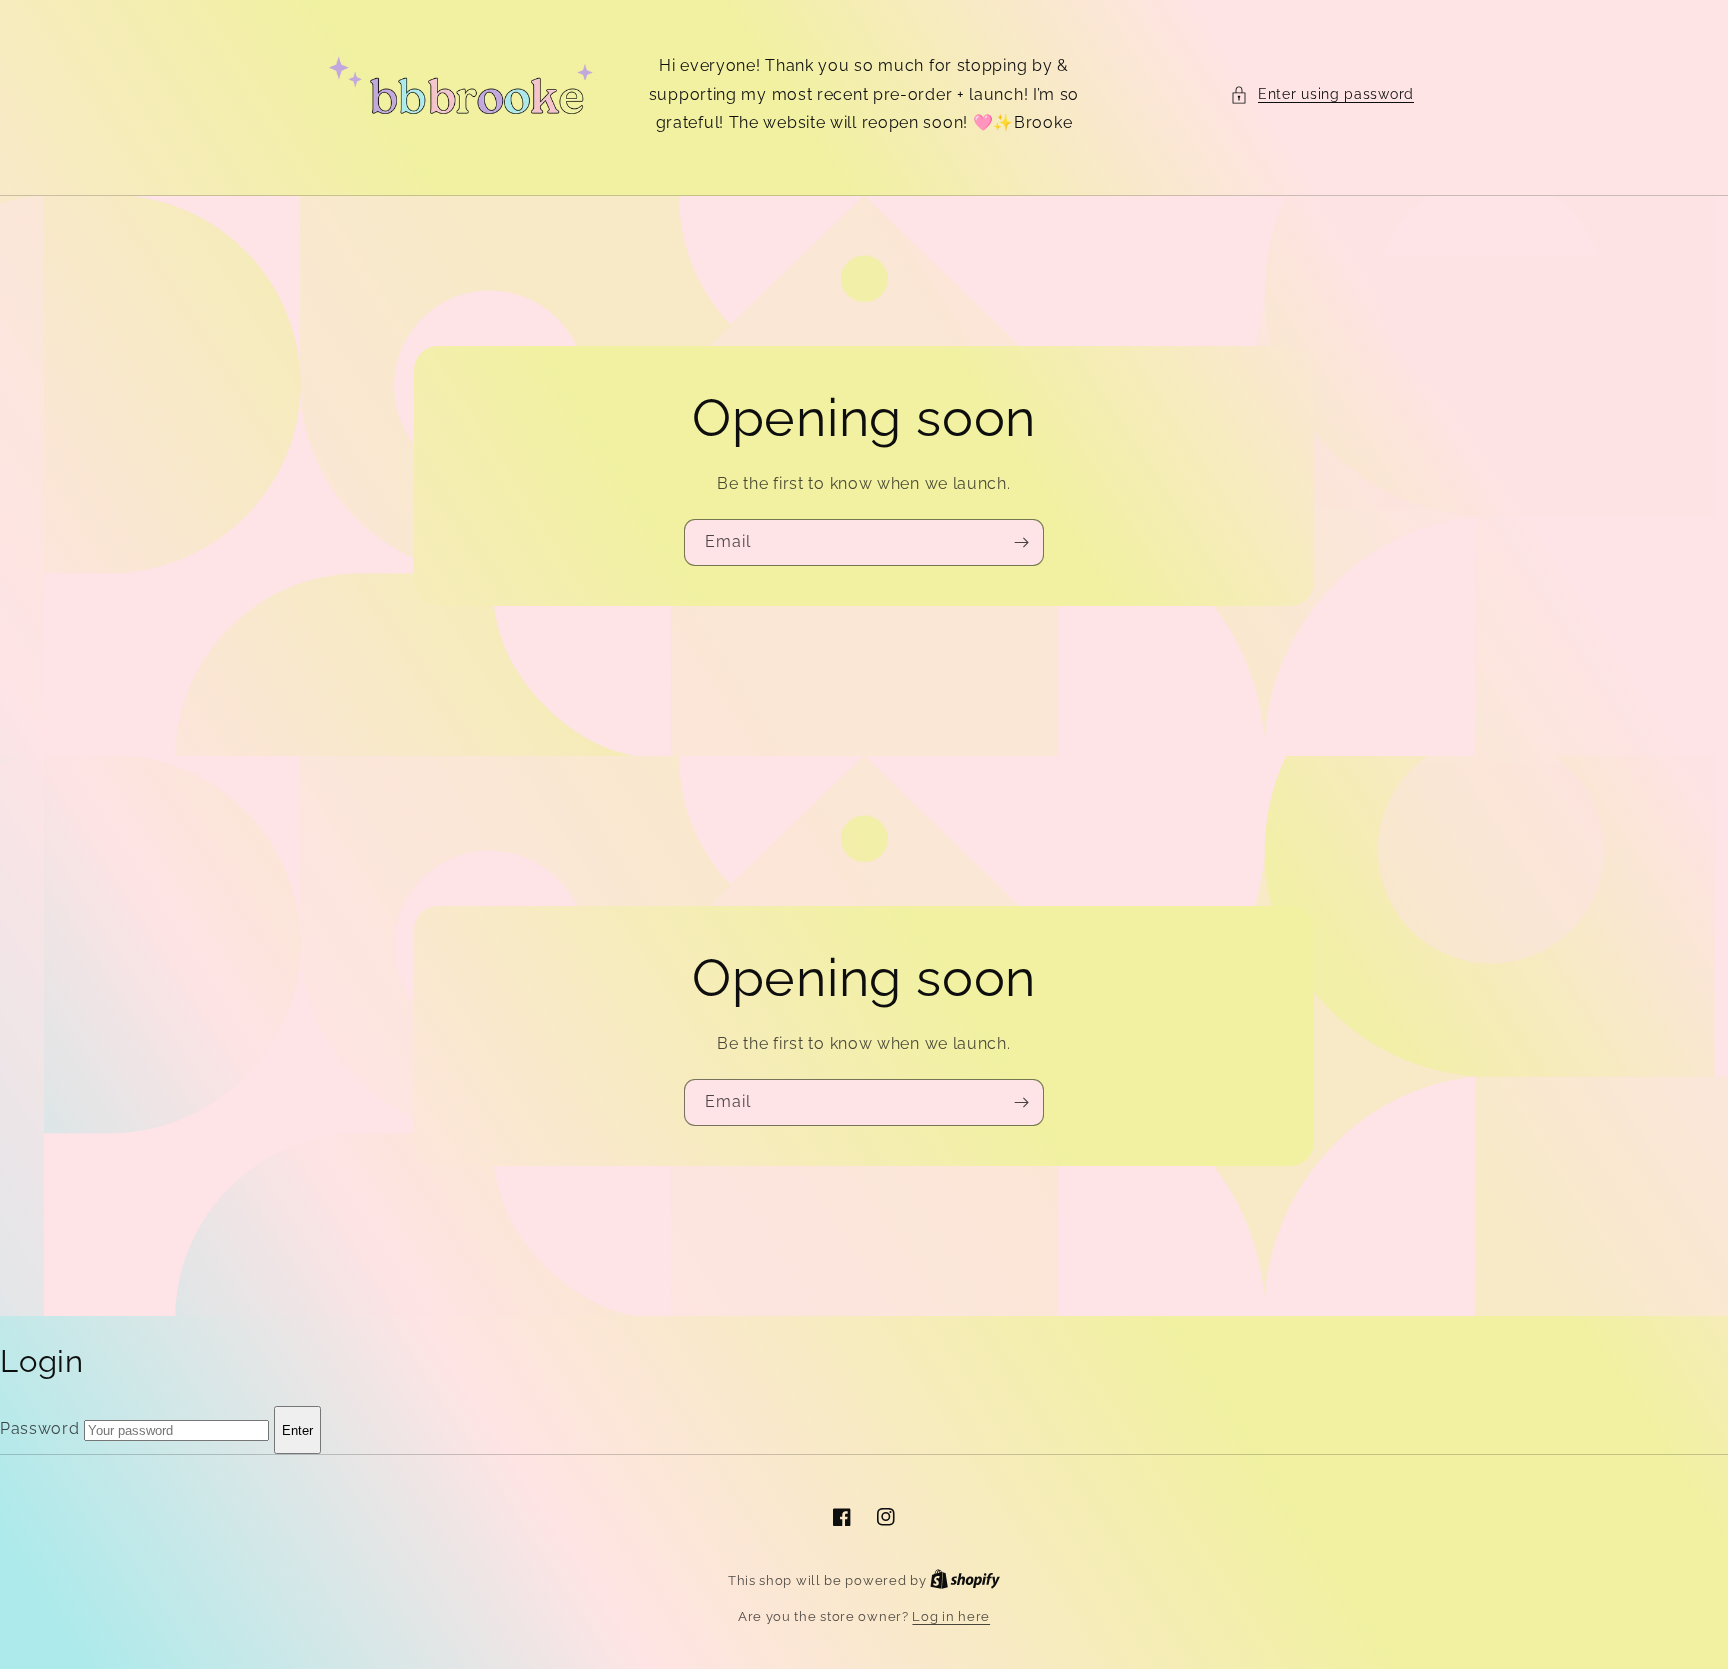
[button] (1322, 94)
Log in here (951, 1616)
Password (40, 1429)
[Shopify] (965, 1580)
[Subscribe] (1021, 542)
